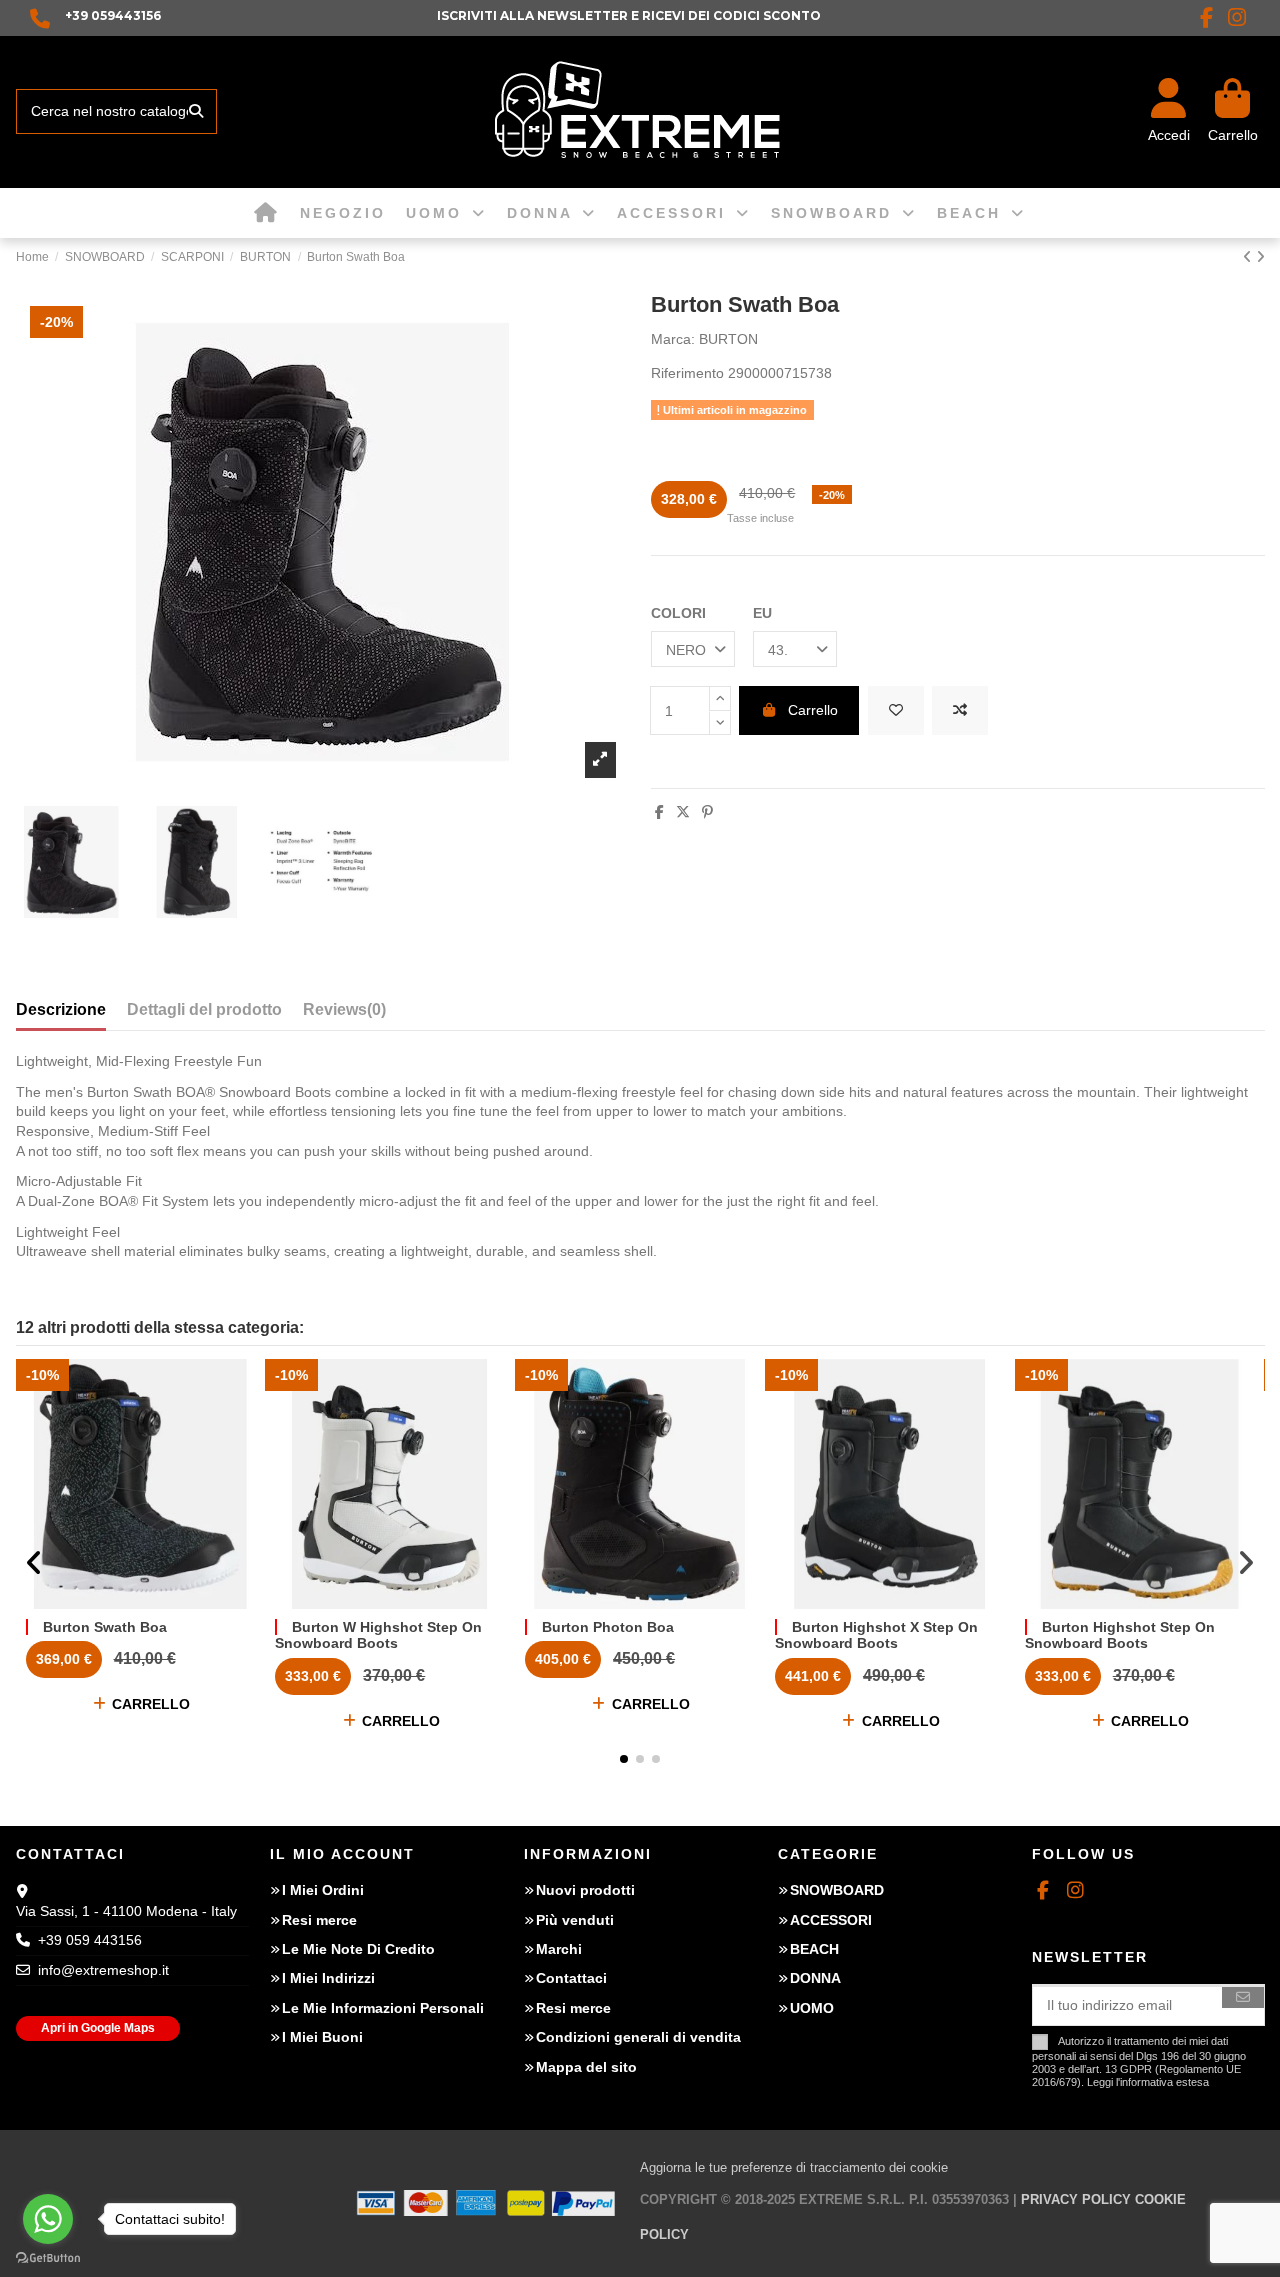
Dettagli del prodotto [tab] (204, 1009)
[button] (624, 1759)
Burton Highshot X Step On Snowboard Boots (876, 1635)
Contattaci (571, 1978)
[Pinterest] (707, 812)
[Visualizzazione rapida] (168, 1602)
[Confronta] (139, 1602)
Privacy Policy (1076, 2199)
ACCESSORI (831, 1920)
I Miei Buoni (322, 2037)
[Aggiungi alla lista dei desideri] (896, 710)
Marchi (559, 1949)
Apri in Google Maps (98, 2028)
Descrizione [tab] (61, 1009)
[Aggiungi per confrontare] (960, 710)
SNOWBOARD (837, 1890)
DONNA (815, 1978)
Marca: (673, 339)
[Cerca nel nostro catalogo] (196, 111)
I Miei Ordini (323, 1890)
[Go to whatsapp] (48, 2219)
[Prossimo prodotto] (1260, 257)
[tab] (344, 1014)
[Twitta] (683, 812)
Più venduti (575, 1920)
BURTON (728, 339)
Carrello (813, 710)
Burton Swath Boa (105, 1627)
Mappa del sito (586, 2067)
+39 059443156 (113, 15)
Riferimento (687, 373)
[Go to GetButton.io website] (48, 2257)
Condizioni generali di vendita (638, 2037)
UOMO (812, 2008)
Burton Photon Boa (608, 1627)
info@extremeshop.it (103, 1970)
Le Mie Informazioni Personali (383, 2008)
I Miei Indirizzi (328, 1978)
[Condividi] (659, 812)
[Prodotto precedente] (1249, 257)
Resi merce (319, 1920)
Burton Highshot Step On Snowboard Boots (1120, 1635)
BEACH (814, 1949)
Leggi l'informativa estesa (1148, 2082)
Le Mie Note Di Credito (358, 1949)
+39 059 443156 (90, 1940)
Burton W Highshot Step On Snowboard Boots (378, 1635)
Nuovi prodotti (585, 1890)
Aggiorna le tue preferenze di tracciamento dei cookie (794, 2167)
